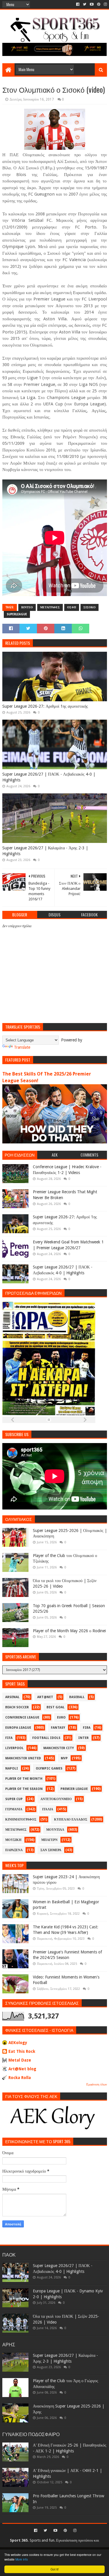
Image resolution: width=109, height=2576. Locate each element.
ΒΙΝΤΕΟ (27, 607)
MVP (64, 1758)
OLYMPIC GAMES (49, 1768)
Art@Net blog (22, 2069)
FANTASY (58, 1728)
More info (22, 2559)
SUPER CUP (14, 1799)
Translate (22, 1047)
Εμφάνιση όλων (97, 2084)
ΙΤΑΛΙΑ (48, 1809)
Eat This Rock (22, 2051)
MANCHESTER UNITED (23, 1758)
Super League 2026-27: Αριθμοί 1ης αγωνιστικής (45, 706)
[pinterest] (99, 4)
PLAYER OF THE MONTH (24, 1779)
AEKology (18, 2043)
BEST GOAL (56, 1707)
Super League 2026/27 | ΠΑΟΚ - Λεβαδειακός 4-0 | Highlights (49, 777)
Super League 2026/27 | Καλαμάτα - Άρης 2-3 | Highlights (45, 851)
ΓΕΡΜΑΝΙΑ (14, 1809)
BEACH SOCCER (17, 1707)
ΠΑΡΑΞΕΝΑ (14, 1850)
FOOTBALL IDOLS (46, 1738)
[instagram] (105, 4)
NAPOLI (12, 1768)
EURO (61, 1717)
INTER (83, 1738)
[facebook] (78, 4)
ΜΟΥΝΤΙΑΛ (55, 1830)
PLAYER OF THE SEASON (24, 1789)
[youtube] (92, 4)
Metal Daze (20, 2060)
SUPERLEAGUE (17, 614)
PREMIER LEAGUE (74, 1789)
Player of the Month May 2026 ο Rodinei (69, 1631)
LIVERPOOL (14, 1748)
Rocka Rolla (20, 2078)
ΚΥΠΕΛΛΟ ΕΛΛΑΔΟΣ (71, 1819)
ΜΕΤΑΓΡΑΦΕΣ (50, 607)
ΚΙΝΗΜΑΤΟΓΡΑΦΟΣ (21, 1819)
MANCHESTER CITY (59, 1748)
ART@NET (45, 1697)
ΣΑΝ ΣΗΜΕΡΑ (51, 1850)
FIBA (87, 1728)
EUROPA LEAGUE (18, 1728)
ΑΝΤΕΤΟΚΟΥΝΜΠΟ (56, 1799)
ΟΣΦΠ (72, 607)
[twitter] (85, 4)
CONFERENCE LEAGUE (22, 1717)
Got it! (55, 2569)
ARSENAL (12, 1697)
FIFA (9, 1738)
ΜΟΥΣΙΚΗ (13, 1840)
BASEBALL (77, 1697)
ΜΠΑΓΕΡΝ (49, 1840)
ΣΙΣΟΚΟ (90, 607)
